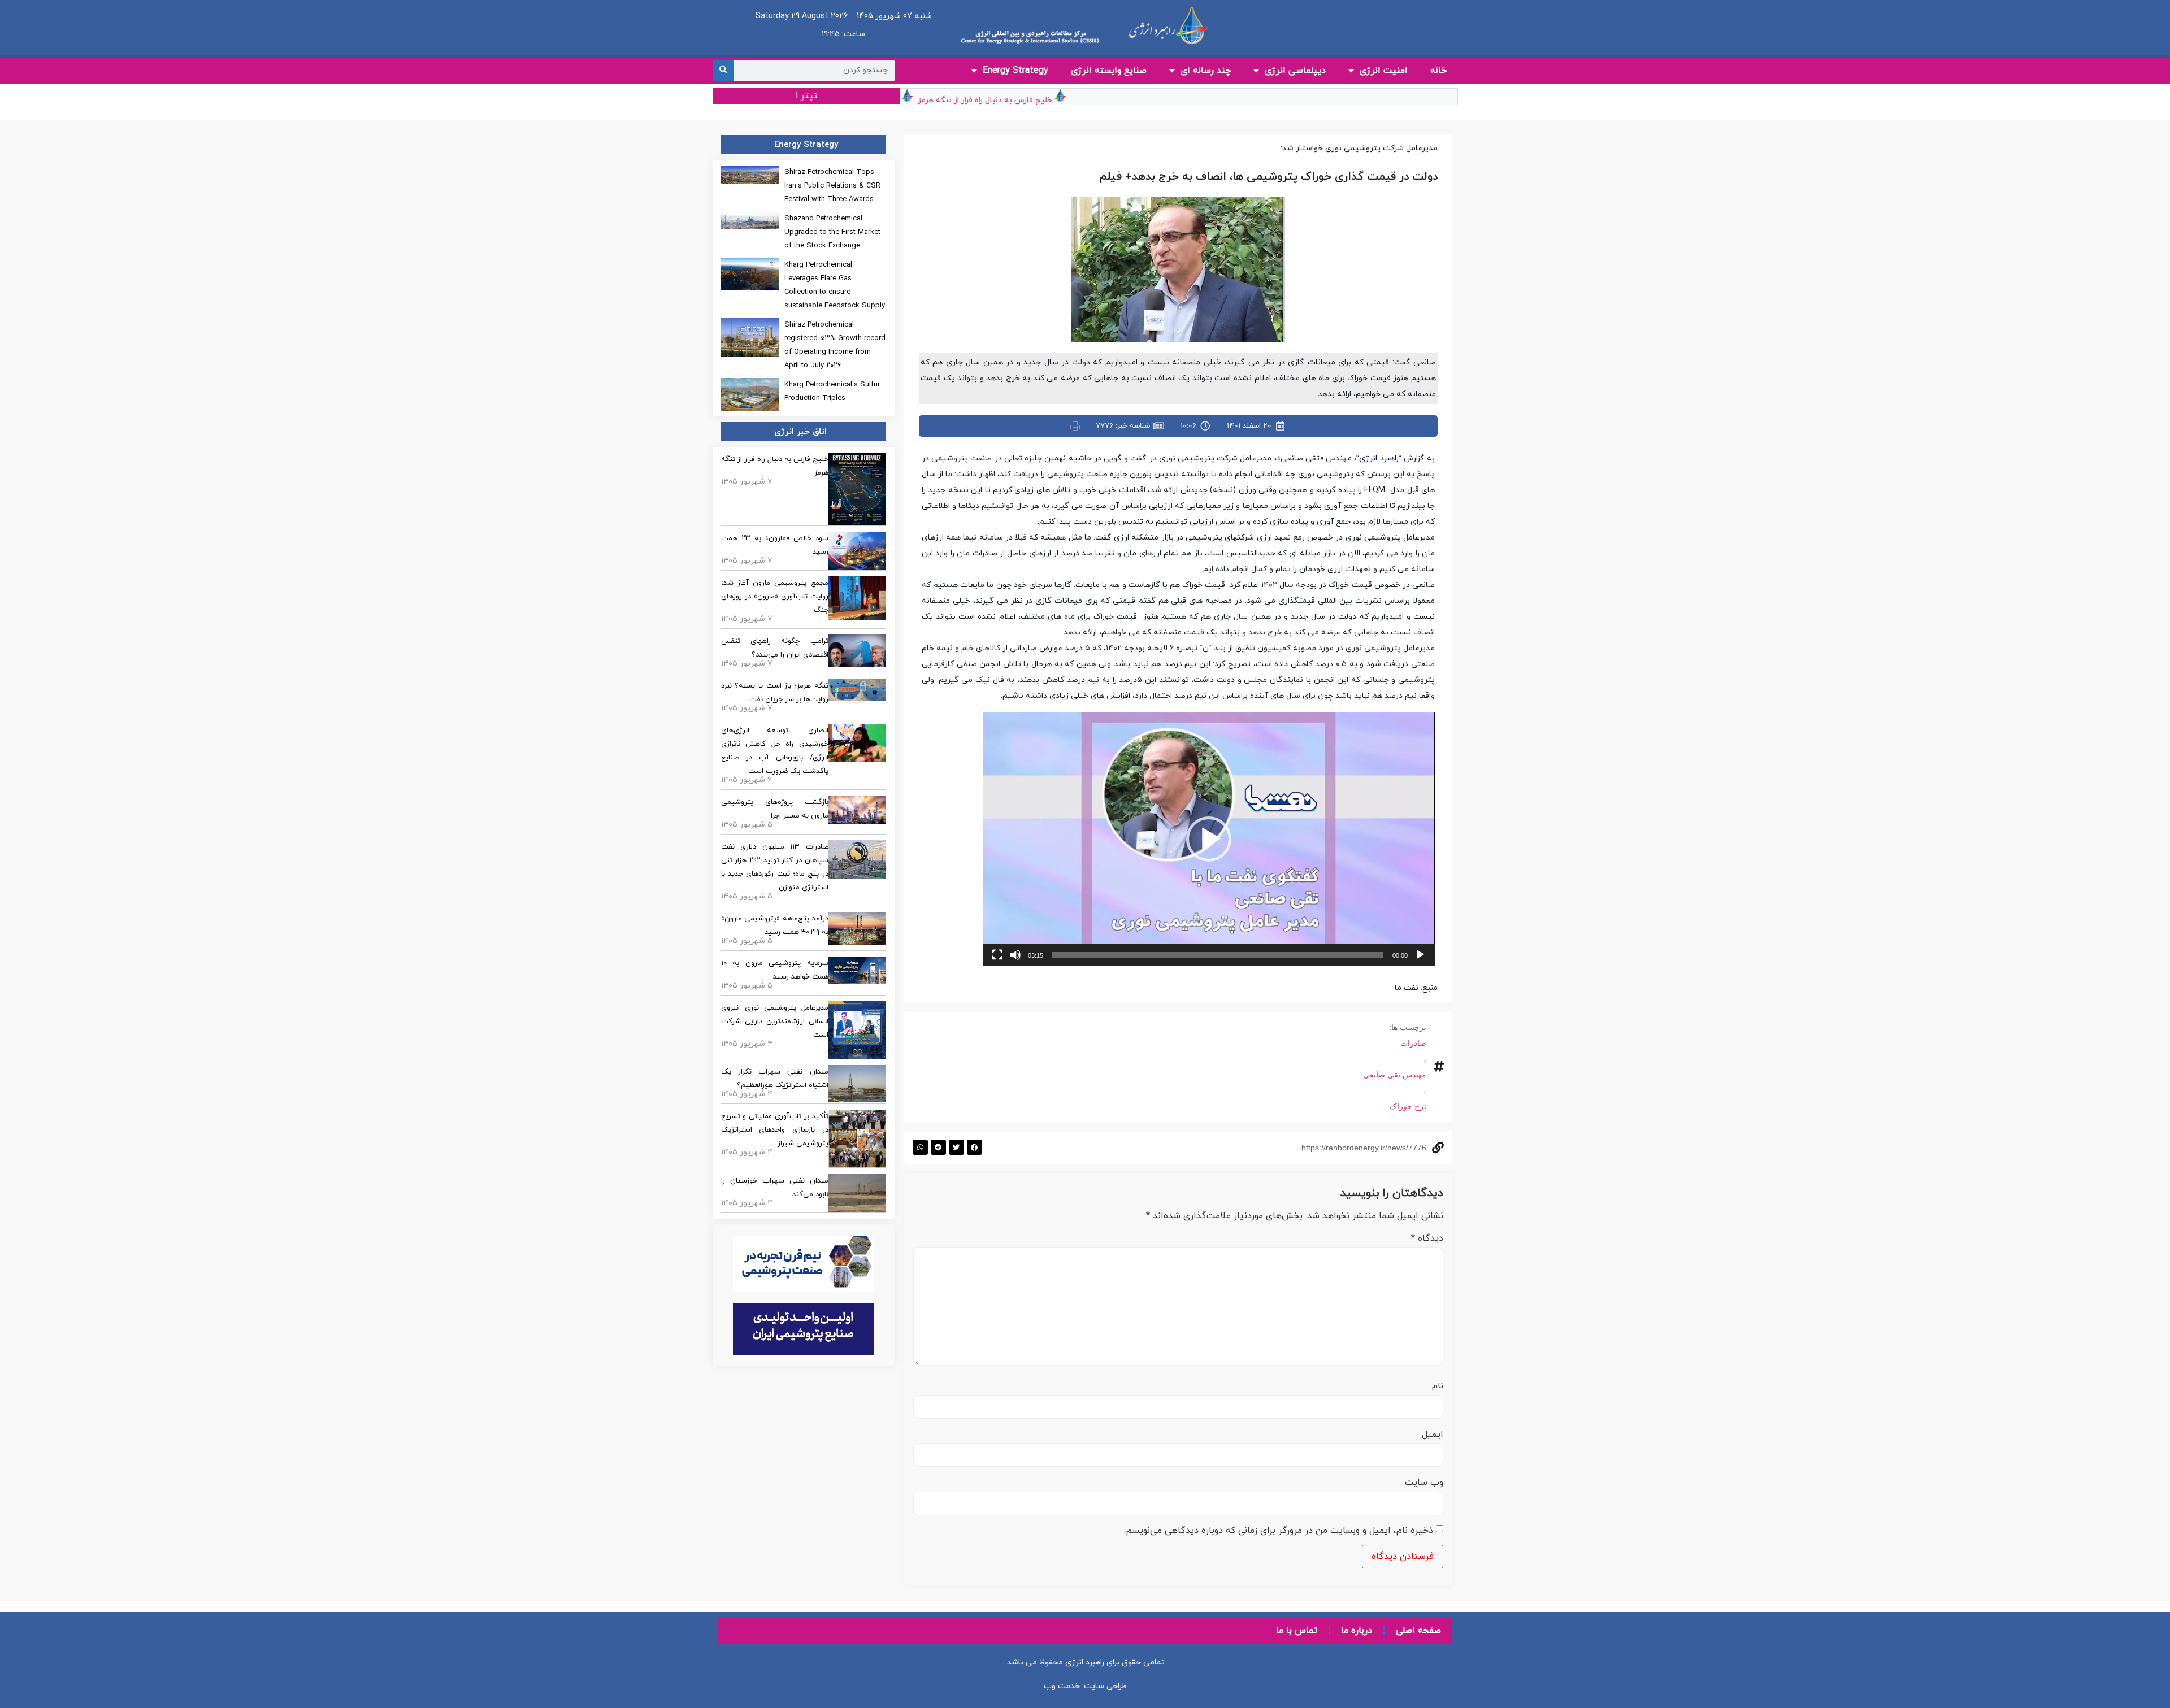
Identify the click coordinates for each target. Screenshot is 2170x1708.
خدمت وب (1062, 1686)
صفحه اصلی (1418, 1631)
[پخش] (1420, 955)
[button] (1209, 839)
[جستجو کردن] (723, 71)
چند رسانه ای (1206, 71)
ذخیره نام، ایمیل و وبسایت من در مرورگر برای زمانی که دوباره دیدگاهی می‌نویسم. (1279, 1531)
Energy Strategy (1015, 71)
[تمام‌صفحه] (997, 955)
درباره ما (1357, 1631)
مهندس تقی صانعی (1395, 1075)
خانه (1438, 71)
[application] (1209, 839)
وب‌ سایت (1424, 1483)
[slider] (1218, 955)
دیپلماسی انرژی (1295, 71)
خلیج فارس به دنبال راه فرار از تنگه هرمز (1019, 100)
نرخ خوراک (1408, 1106)
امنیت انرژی (1384, 71)
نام (1438, 1386)
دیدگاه (1427, 1238)
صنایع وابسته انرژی (1109, 71)
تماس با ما (1297, 1631)
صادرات (1413, 1043)
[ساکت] (1015, 955)
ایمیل (1433, 1435)
